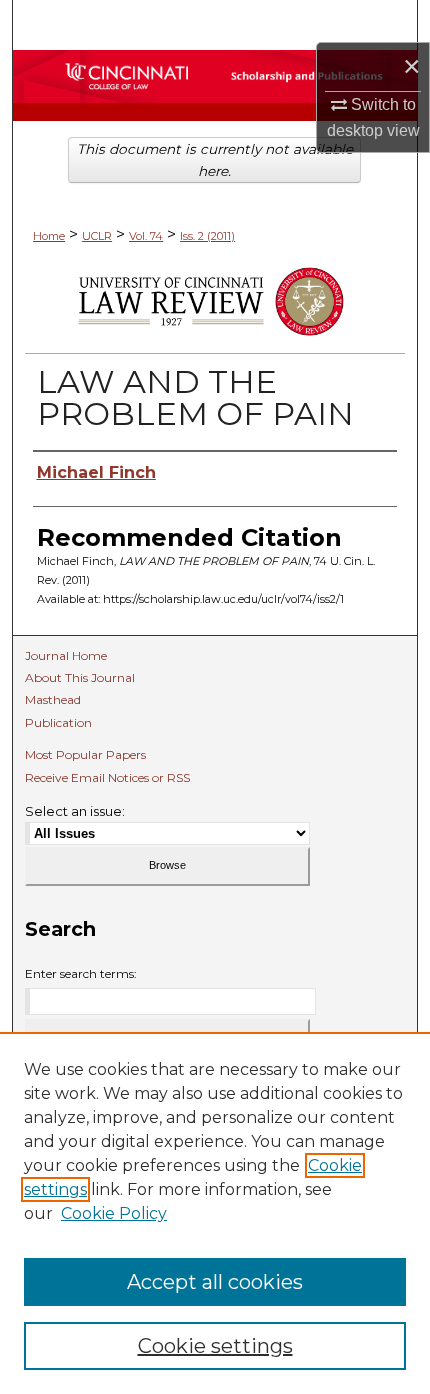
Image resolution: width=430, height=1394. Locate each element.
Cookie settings (215, 1346)
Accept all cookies (215, 1282)
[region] (215, 1213)
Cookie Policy (114, 1213)
